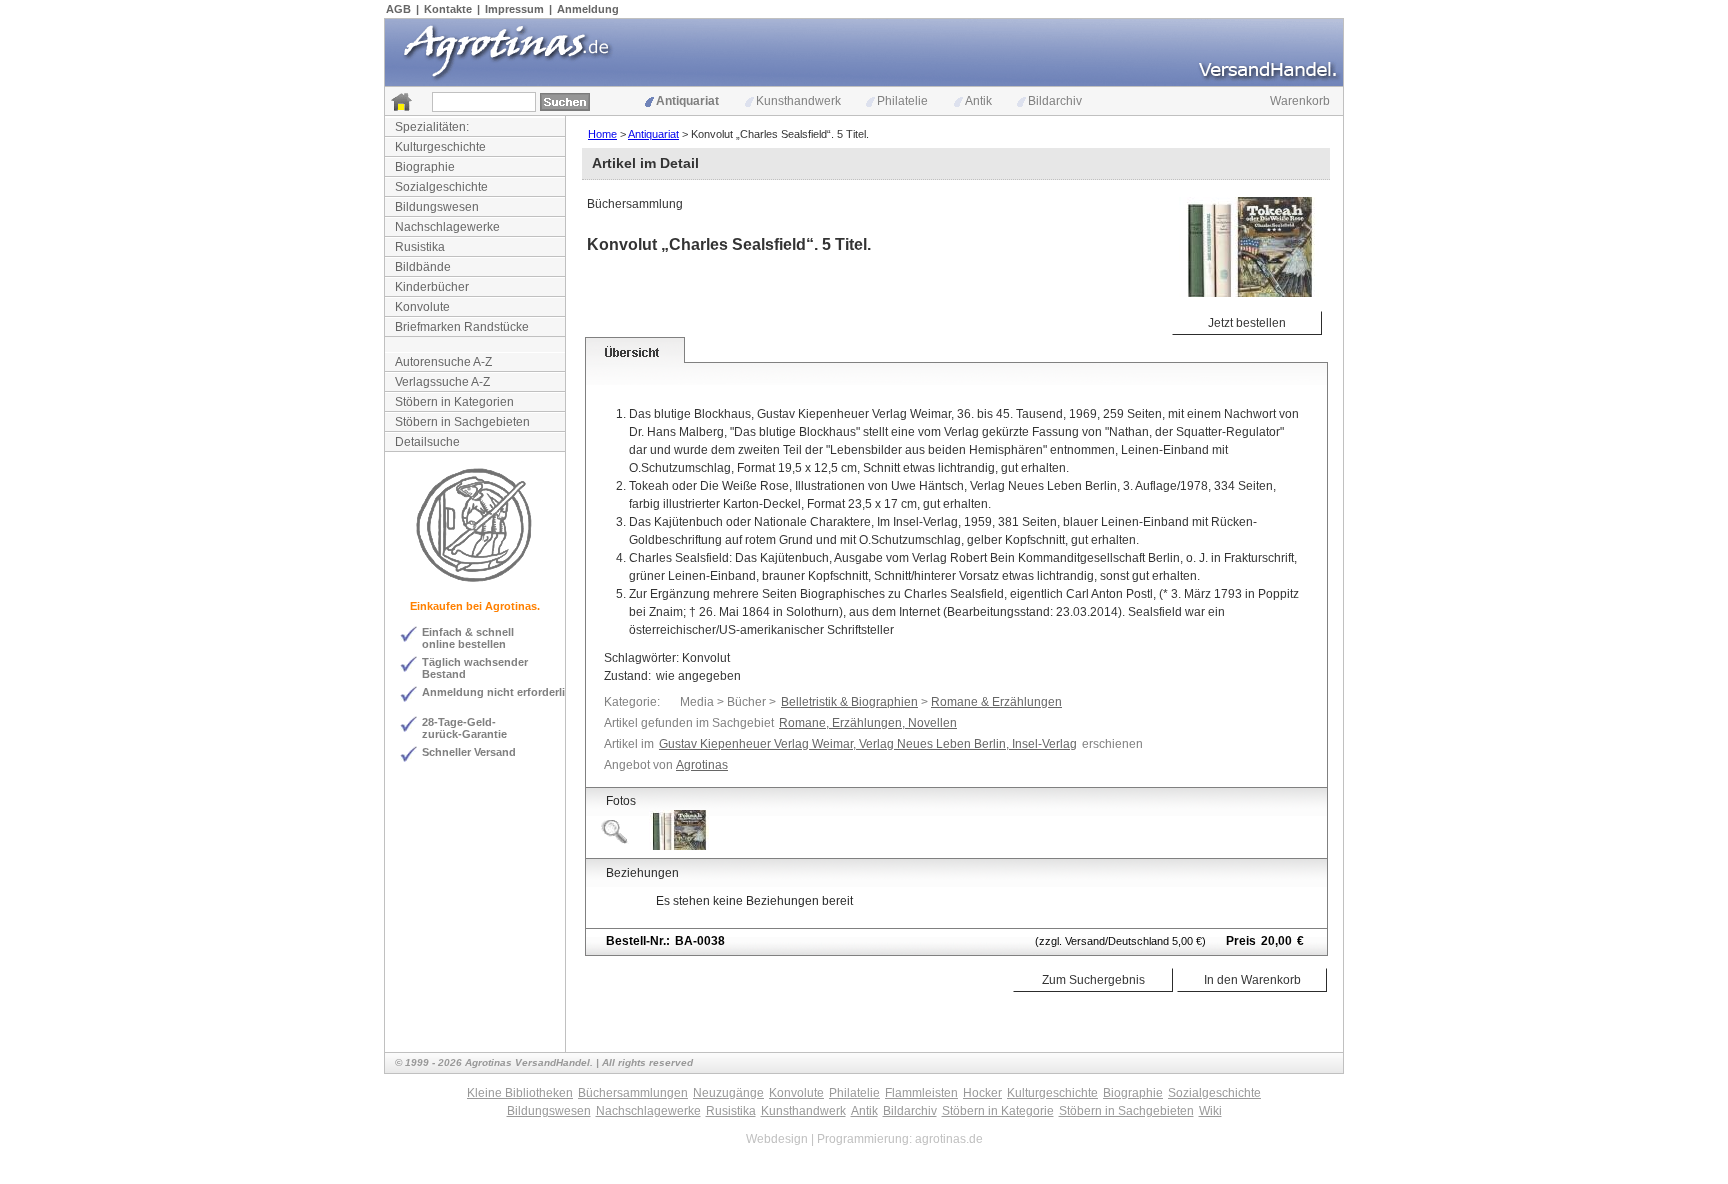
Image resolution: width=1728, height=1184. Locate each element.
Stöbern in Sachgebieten (462, 422)
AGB (398, 9)
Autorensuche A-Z (443, 362)
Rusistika (420, 247)
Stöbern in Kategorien (454, 402)
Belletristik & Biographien (849, 702)
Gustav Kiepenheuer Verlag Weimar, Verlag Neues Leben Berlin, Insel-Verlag (868, 744)
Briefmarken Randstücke (462, 327)
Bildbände (423, 267)
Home (602, 134)
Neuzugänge (728, 1093)
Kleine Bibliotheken (520, 1093)
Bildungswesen (437, 207)
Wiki (1210, 1111)
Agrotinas (702, 765)
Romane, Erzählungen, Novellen (868, 723)
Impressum (514, 9)
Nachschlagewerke (447, 227)
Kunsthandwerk (798, 101)
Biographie (425, 167)
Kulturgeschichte (440, 147)
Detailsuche (427, 442)
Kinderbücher (432, 287)
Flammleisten (921, 1093)
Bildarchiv (1055, 101)
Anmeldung (588, 9)
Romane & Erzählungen (996, 702)
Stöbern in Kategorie (998, 1111)
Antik (978, 101)
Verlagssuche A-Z (442, 382)
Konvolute (422, 307)
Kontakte (448, 9)
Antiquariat (687, 101)
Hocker (982, 1093)
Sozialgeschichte (441, 187)
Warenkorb (1300, 101)
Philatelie (902, 101)
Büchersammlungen (633, 1093)
